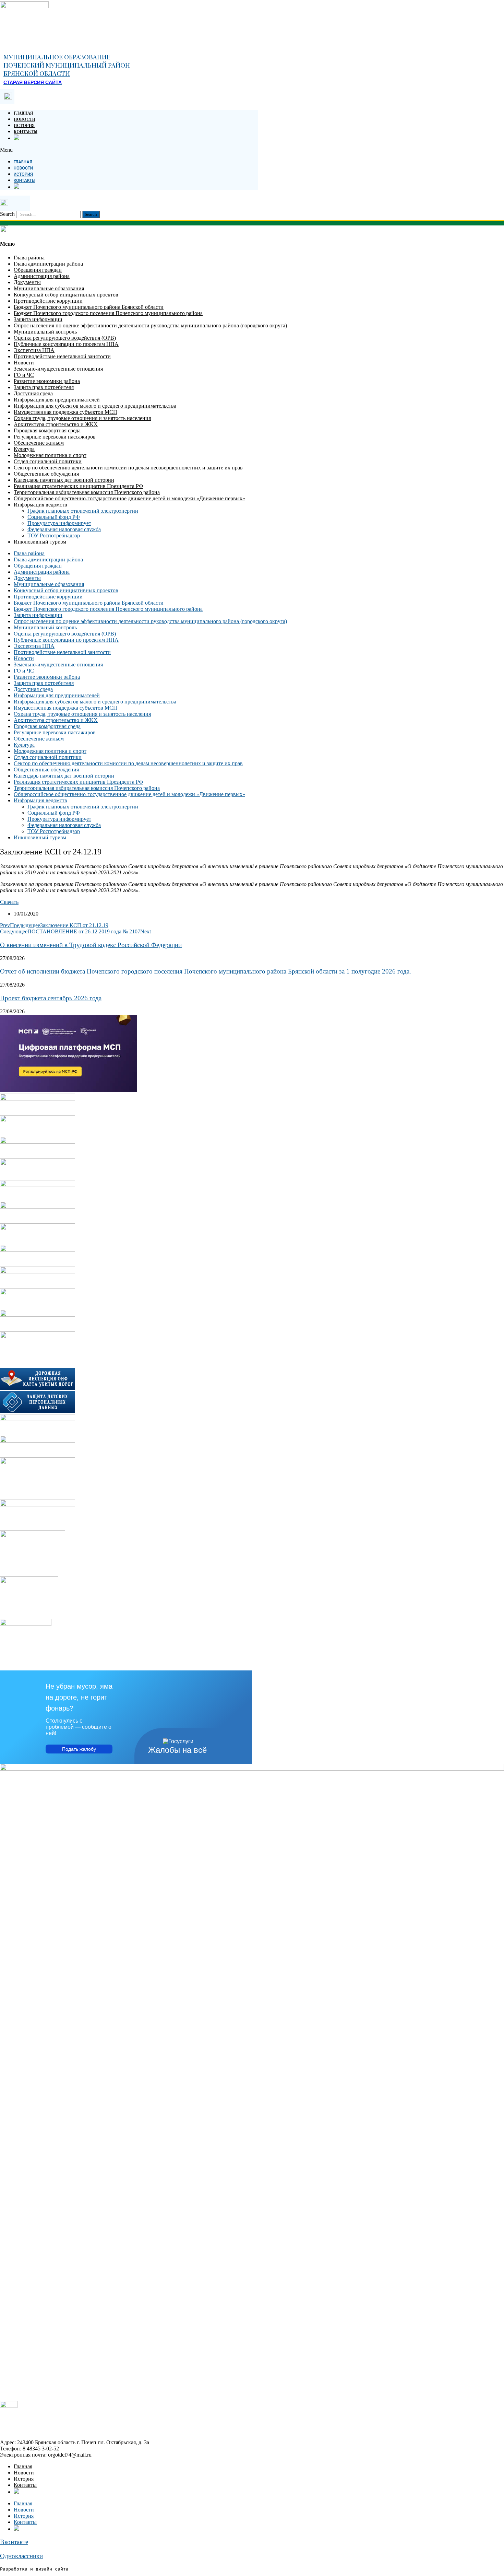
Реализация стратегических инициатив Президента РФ (79, 486)
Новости (25, 119)
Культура (24, 449)
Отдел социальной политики (48, 461)
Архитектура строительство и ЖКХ (56, 424)
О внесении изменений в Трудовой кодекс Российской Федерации (91, 945)
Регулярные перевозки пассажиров (55, 437)
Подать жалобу (79, 1749)
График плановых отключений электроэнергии (83, 511)
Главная (23, 113)
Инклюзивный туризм (40, 542)
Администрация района (42, 276)
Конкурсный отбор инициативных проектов (66, 295)
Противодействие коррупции (48, 301)
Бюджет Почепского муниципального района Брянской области (89, 307)
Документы (27, 282)
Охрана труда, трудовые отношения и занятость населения (82, 418)
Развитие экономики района (47, 381)
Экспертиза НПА (34, 350)
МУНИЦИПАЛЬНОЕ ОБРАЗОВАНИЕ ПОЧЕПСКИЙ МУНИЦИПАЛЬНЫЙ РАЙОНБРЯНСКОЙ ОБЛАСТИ (67, 65)
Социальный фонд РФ (54, 517)
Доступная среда (33, 393)
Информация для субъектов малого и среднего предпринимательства (95, 406)
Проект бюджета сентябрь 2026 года (51, 998)
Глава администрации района (48, 264)
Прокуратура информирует (59, 523)
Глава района (29, 258)
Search (7, 214)
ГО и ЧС (24, 375)
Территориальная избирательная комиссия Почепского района (87, 492)
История (24, 125)
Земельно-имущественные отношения (58, 369)
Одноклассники (21, 2556)
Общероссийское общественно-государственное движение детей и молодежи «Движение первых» (129, 498)
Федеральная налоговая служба (64, 529)
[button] (129, 150)
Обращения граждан (38, 270)
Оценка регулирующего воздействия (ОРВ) (65, 338)
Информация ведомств (40, 505)
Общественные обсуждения (46, 474)
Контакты (26, 131)
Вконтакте (14, 2542)
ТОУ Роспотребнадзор (54, 535)
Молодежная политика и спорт (50, 455)
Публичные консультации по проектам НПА (66, 344)
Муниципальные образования (49, 288)
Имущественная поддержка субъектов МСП (65, 412)
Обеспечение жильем (39, 443)
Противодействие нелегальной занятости (62, 356)
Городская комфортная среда (47, 430)
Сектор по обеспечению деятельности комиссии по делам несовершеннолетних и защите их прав (128, 468)
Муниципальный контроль (45, 332)
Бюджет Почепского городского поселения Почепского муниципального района (108, 313)
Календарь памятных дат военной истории (64, 480)
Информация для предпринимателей (57, 400)
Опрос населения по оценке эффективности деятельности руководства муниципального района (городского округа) (150, 325)
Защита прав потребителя (44, 387)
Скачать (9, 902)
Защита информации (38, 319)
